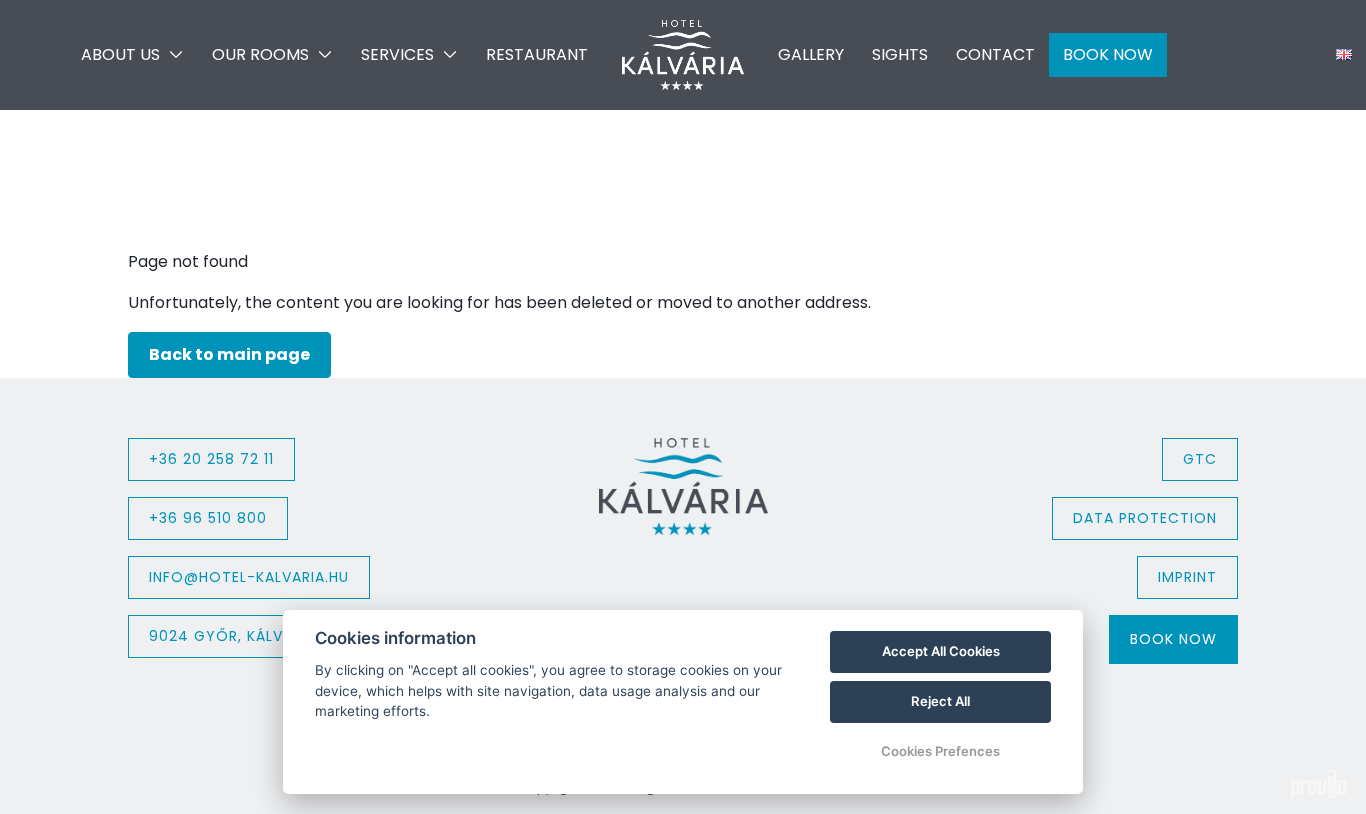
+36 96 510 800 (208, 518)
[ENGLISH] (1344, 54)
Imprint (1187, 577)
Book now (1173, 639)
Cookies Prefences (940, 751)
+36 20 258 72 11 (211, 459)
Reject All (940, 701)
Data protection (1145, 518)
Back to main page (229, 354)
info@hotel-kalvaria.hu (249, 577)
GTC (1200, 459)
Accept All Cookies (941, 651)
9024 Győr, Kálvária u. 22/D (263, 636)
